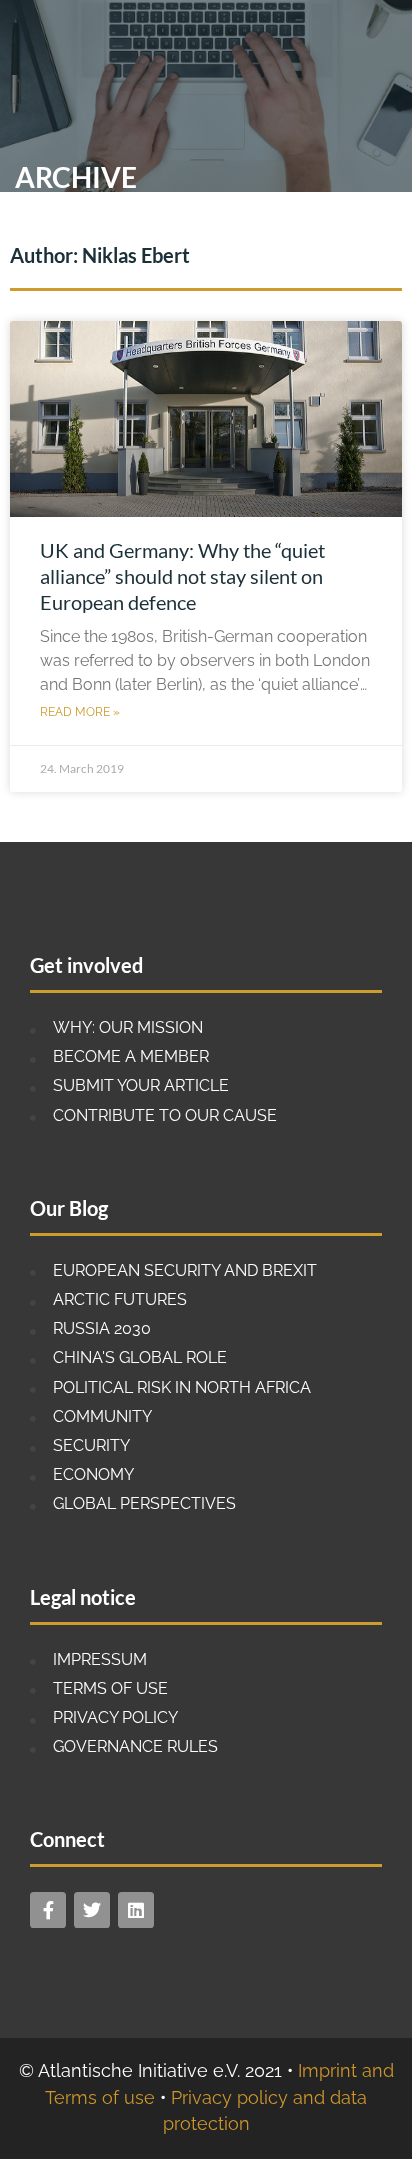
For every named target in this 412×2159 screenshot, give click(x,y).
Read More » (80, 712)
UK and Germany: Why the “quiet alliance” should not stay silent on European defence (182, 576)
